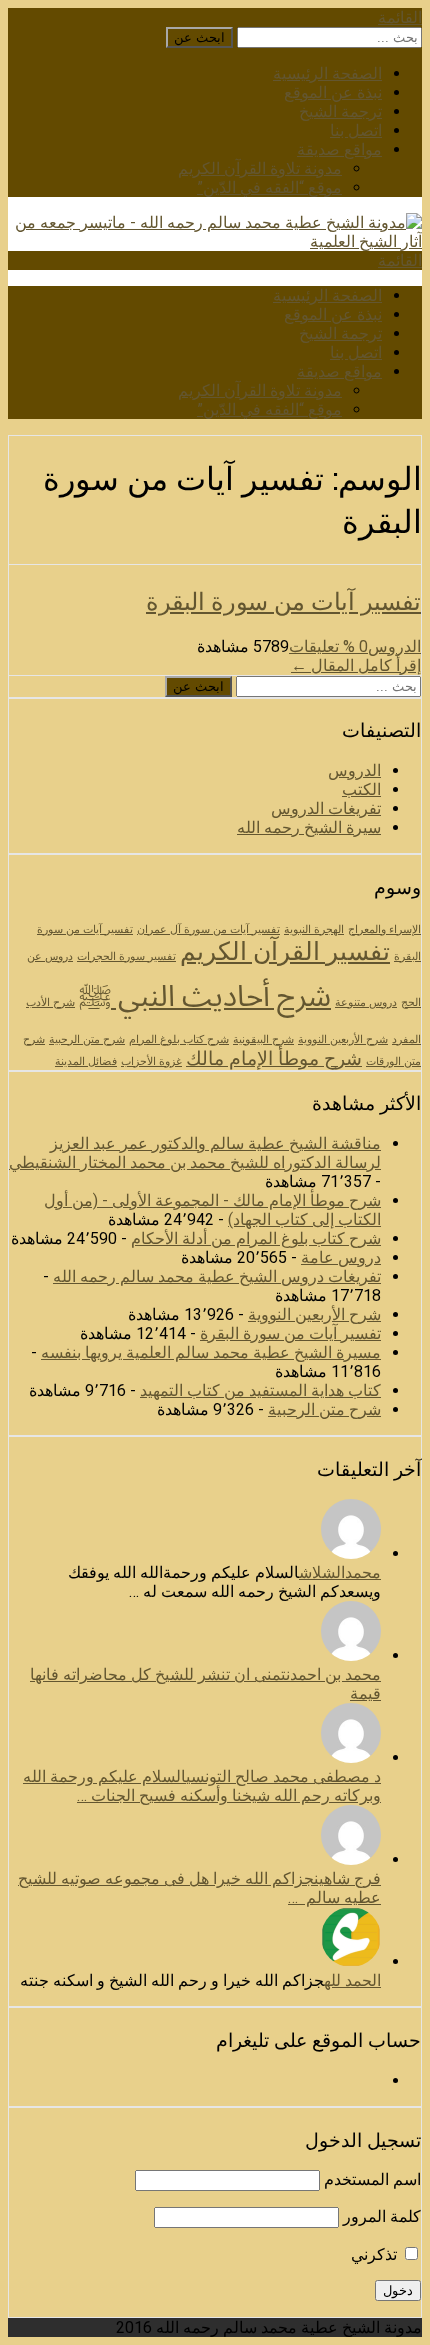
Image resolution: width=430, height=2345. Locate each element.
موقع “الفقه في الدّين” (269, 187)
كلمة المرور (382, 2216)
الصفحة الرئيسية (327, 73)
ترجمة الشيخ (340, 111)
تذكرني (376, 2254)
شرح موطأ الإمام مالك (274, 1058)
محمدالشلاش (340, 1572)
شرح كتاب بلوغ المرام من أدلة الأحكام (256, 1238)
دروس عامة (341, 1257)
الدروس (394, 646)
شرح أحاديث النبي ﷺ (205, 996)
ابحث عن (199, 37)
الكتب (361, 789)
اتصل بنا (356, 130)
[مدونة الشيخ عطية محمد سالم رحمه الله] (215, 241)
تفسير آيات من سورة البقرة (283, 601)
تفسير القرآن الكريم (285, 951)
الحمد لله (352, 1980)
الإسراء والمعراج (384, 929)
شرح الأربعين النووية (343, 1039)
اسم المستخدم (372, 2179)
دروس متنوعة (366, 1002)
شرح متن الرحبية (87, 1039)
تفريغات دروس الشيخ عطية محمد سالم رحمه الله (217, 1276)
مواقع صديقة (339, 149)
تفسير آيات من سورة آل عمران (208, 929)
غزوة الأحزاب (151, 1061)
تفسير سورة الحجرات (126, 956)
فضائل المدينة (86, 1061)
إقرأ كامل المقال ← (356, 665)
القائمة (400, 17)
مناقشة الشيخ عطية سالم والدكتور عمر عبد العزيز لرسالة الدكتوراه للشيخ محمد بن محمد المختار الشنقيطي (195, 1153)
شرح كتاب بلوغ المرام (179, 1039)
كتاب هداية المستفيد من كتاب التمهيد (260, 1390)
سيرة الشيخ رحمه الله (309, 827)
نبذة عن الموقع (333, 92)
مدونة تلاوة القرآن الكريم (260, 168)
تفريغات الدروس (326, 808)
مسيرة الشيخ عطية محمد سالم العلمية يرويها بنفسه (211, 1352)
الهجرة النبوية (314, 929)
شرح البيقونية (263, 1039)
